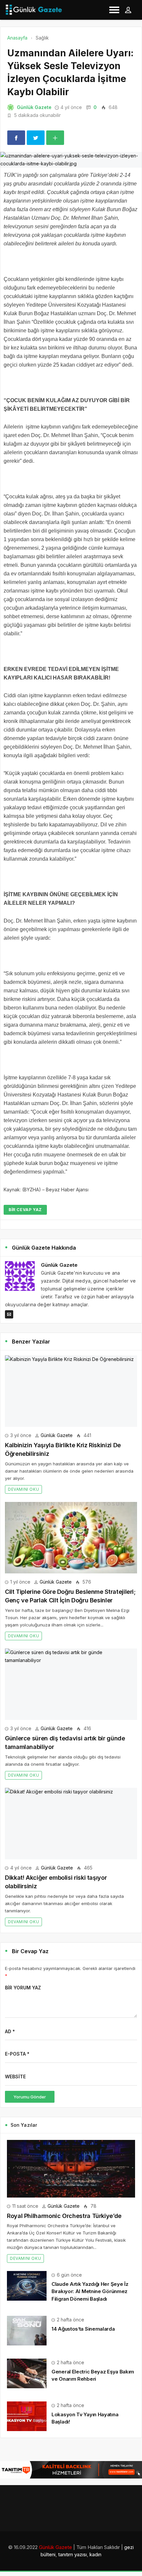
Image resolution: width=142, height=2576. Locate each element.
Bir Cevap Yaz (25, 1210)
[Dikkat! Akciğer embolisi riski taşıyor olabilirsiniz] (71, 1824)
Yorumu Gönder (30, 2097)
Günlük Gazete (34, 107)
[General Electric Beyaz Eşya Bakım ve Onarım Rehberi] (27, 2373)
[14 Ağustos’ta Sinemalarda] (27, 2330)
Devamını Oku (23, 1489)
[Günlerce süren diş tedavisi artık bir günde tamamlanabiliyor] (71, 1684)
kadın (95, 2554)
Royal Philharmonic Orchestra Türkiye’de (64, 2216)
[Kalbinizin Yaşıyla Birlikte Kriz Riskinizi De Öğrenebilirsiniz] (71, 1391)
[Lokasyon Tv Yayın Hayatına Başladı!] (27, 2416)
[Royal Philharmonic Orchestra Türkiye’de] (71, 2169)
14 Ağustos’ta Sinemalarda (83, 2329)
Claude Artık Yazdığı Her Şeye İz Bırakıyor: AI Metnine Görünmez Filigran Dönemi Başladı (90, 2291)
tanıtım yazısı (72, 2554)
